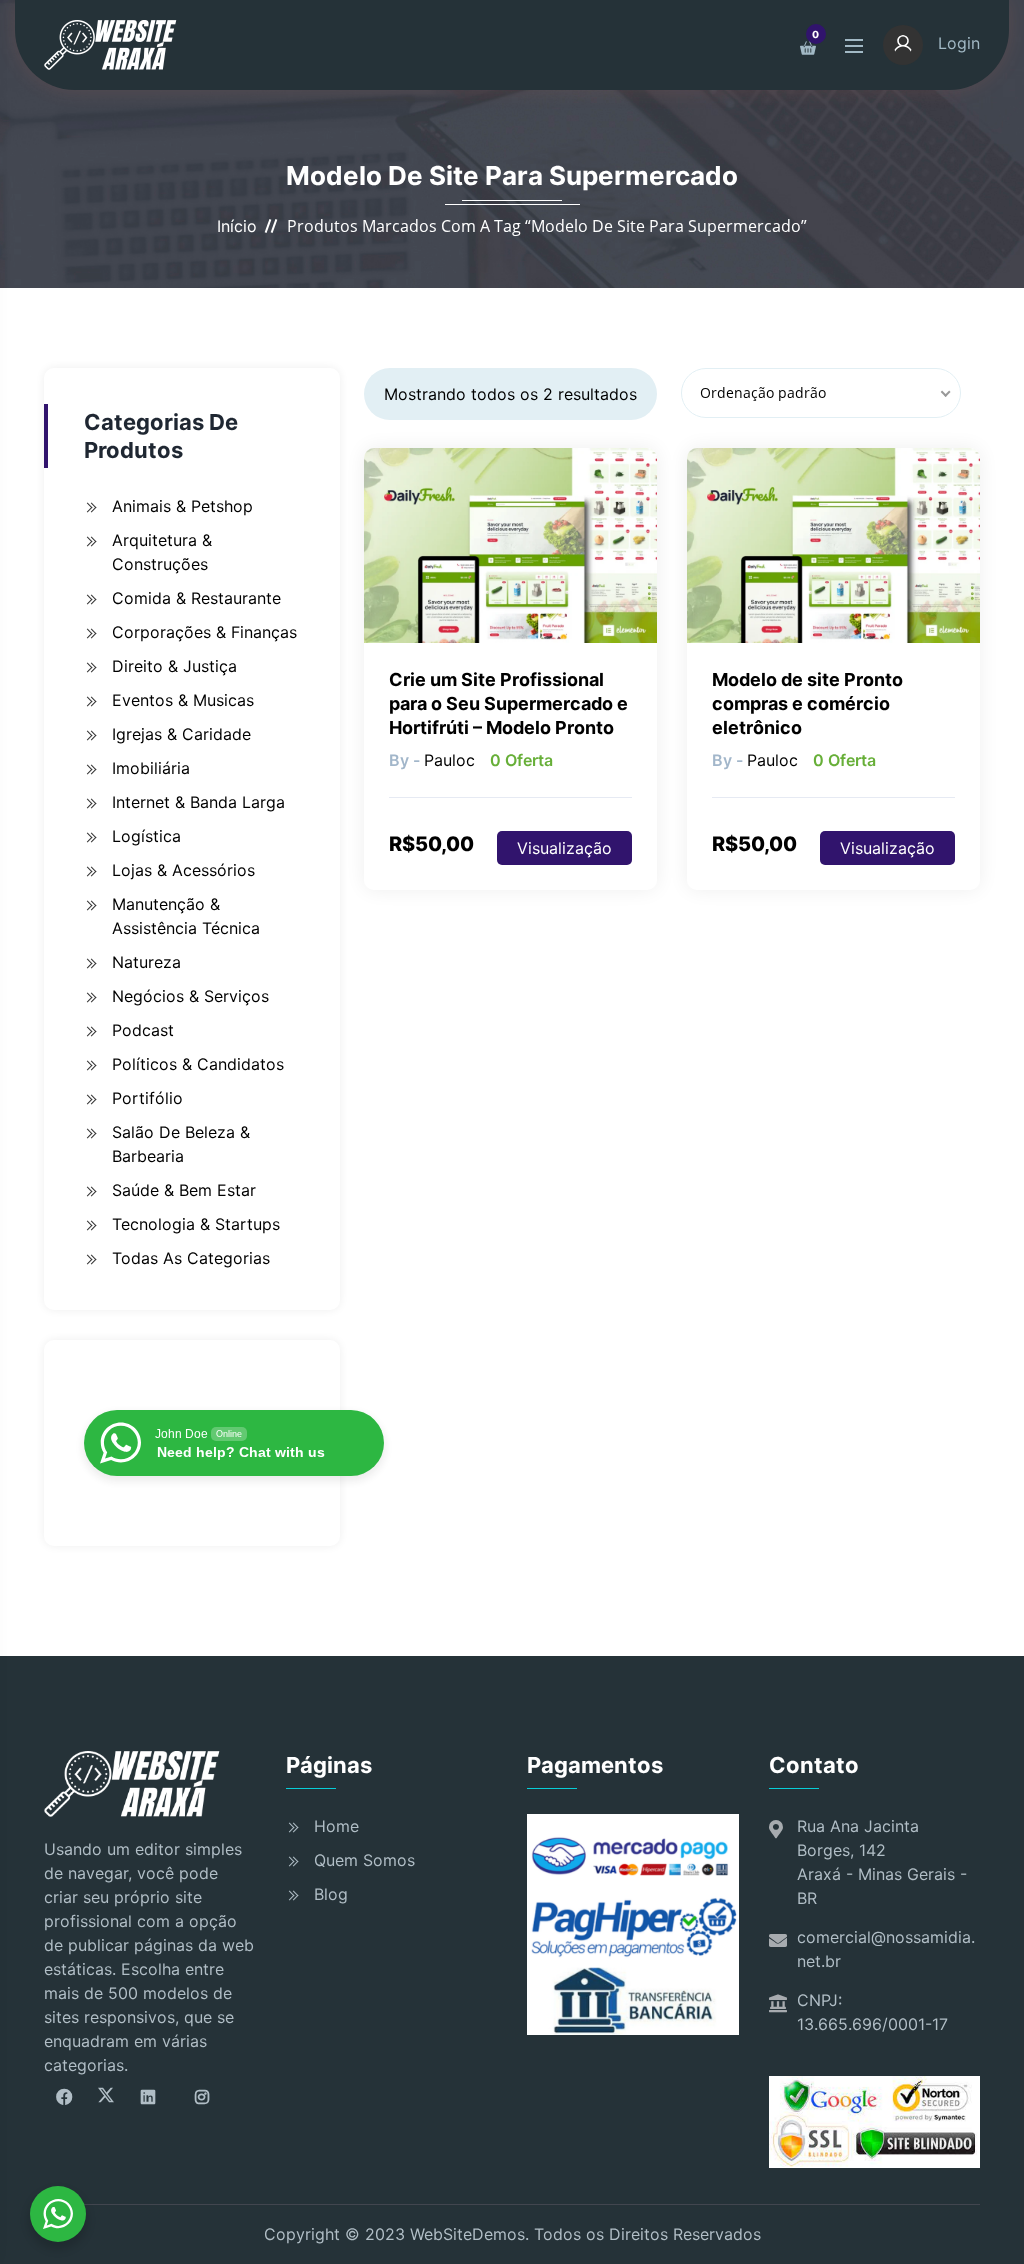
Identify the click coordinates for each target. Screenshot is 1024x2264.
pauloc (449, 760)
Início (237, 226)
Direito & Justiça (174, 666)
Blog (331, 1894)
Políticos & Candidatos (198, 1064)
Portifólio (147, 1098)
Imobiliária (151, 768)
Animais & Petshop (182, 506)
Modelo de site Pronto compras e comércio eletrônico (807, 703)
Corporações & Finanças (204, 632)
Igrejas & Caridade (181, 734)
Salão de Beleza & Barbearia (181, 1144)
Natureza (146, 962)
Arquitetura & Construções (162, 552)
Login (956, 43)
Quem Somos (364, 1860)
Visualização (564, 848)
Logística (146, 836)
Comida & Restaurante (196, 598)
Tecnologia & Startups (196, 1224)
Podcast (143, 1030)
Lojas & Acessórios (183, 870)
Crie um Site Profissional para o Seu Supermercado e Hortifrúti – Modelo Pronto (508, 703)
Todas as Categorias (191, 1258)
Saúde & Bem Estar (184, 1190)
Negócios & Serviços (190, 996)
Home (336, 1826)
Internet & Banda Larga (198, 802)
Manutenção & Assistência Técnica (186, 916)
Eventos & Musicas (183, 700)
